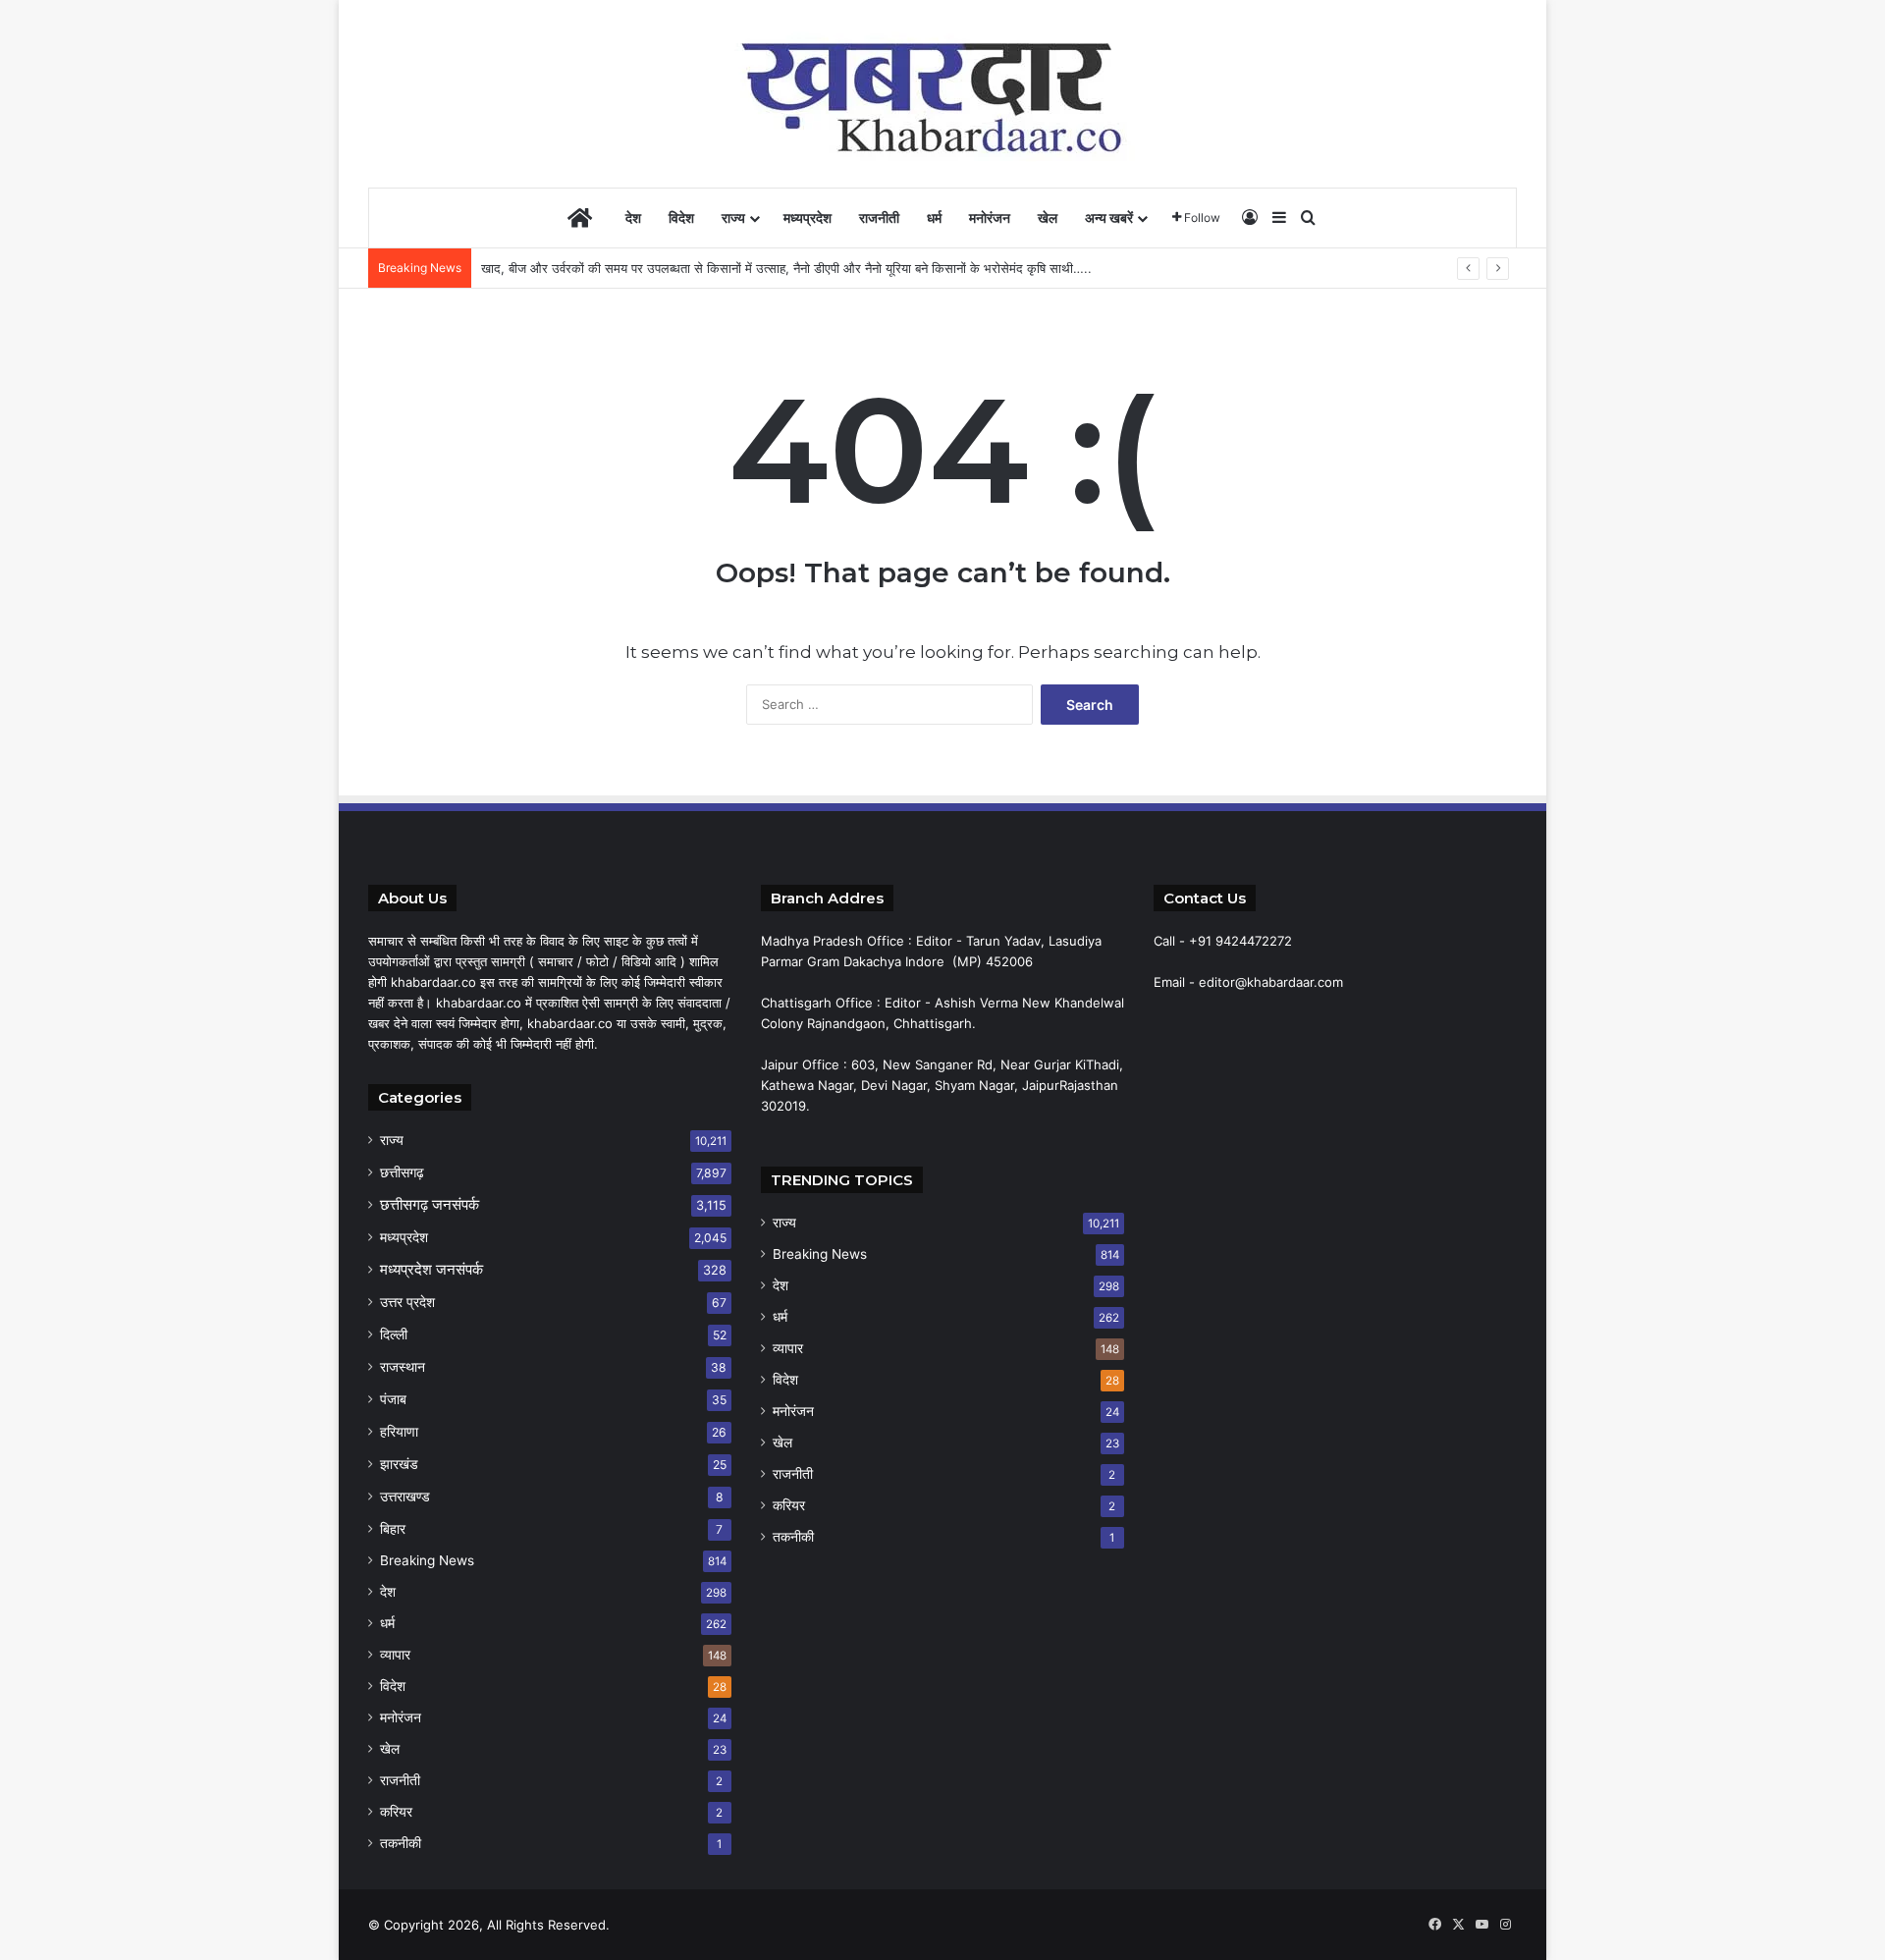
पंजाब (393, 1399)
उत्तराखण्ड (405, 1496)
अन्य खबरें (1109, 218)
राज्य (733, 218)
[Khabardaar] (942, 93)
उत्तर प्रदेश (407, 1302)
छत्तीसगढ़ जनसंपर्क (430, 1204)
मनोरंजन (990, 218)
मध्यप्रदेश (808, 218)
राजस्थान (403, 1366)
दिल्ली (394, 1334)
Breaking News (427, 1560)
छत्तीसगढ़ (402, 1172)
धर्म (934, 218)
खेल (1048, 218)
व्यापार (395, 1655)
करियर (396, 1812)
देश (633, 218)
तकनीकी (401, 1843)
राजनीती (879, 218)
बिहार (393, 1528)
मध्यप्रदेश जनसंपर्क (431, 1269)
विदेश (681, 218)
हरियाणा (399, 1431)
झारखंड (399, 1464)
